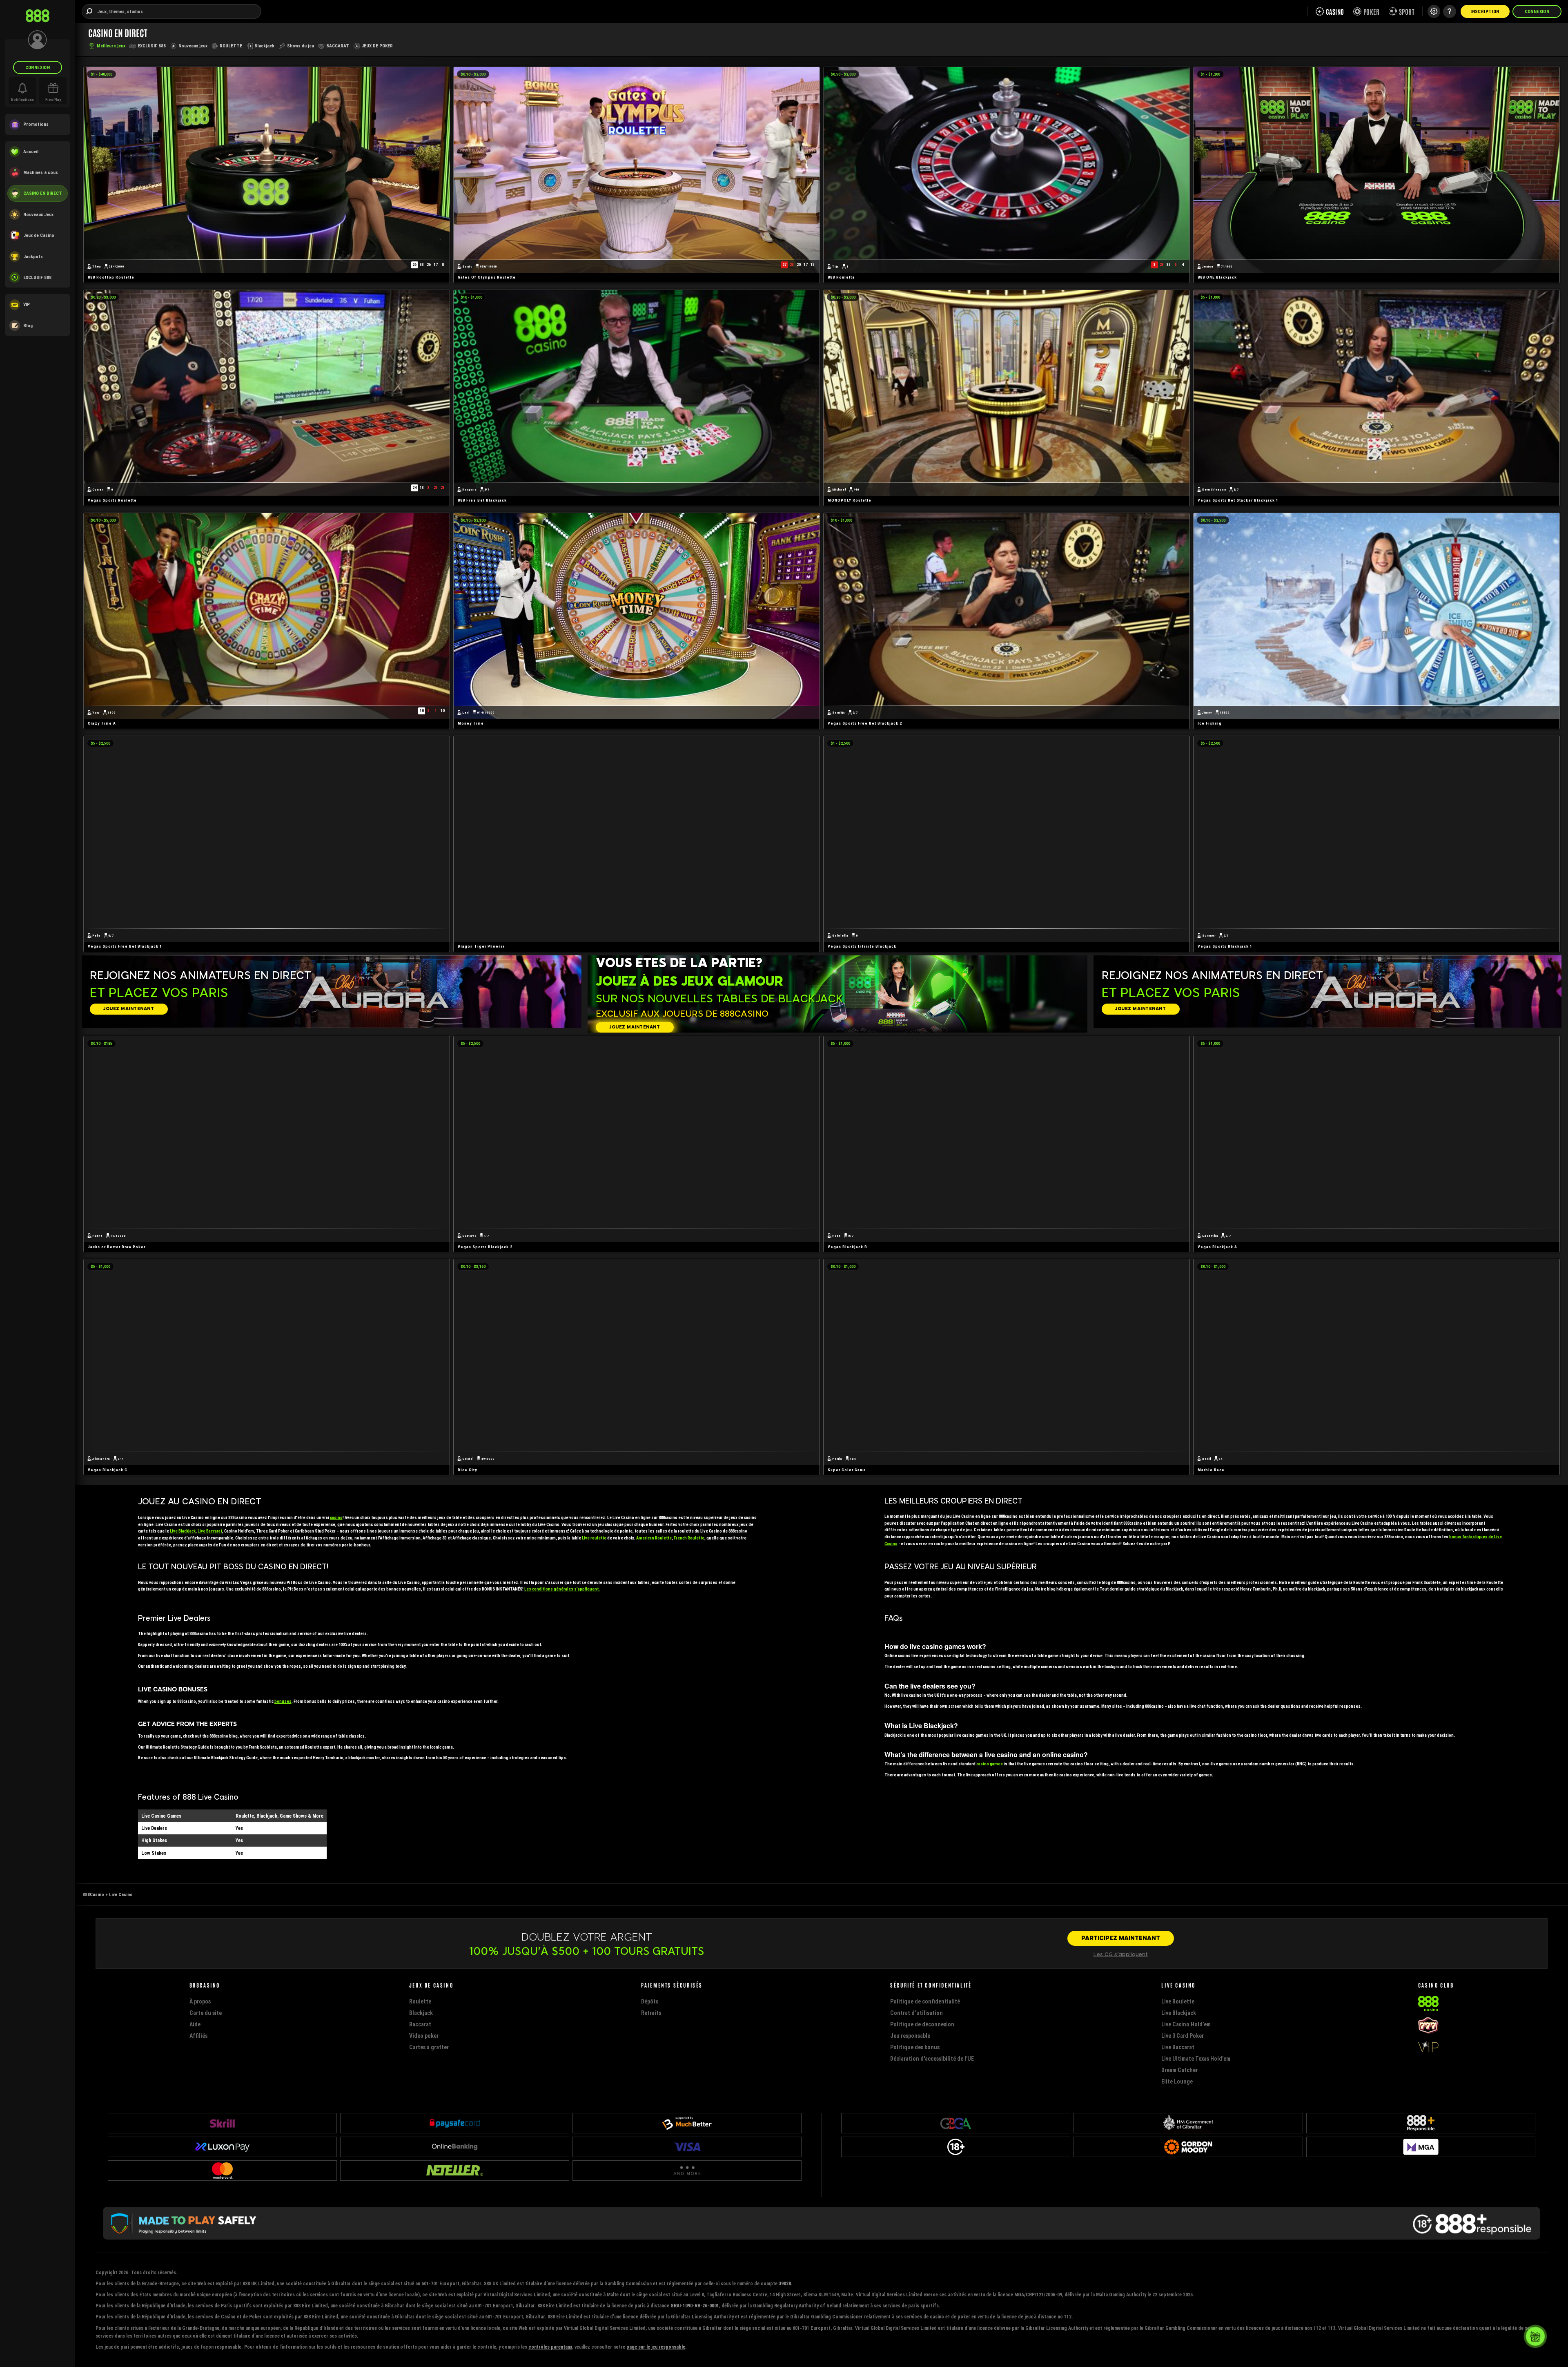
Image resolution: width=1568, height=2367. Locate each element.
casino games (990, 1764)
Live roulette (594, 1538)
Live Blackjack (183, 1531)
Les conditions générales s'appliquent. (562, 1589)
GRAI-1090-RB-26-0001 (695, 2306)
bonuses (283, 1701)
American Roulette (654, 1538)
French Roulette (689, 1538)
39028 (785, 2283)
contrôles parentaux (550, 2347)
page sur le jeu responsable (656, 2347)
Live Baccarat (210, 1531)
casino (336, 1518)
